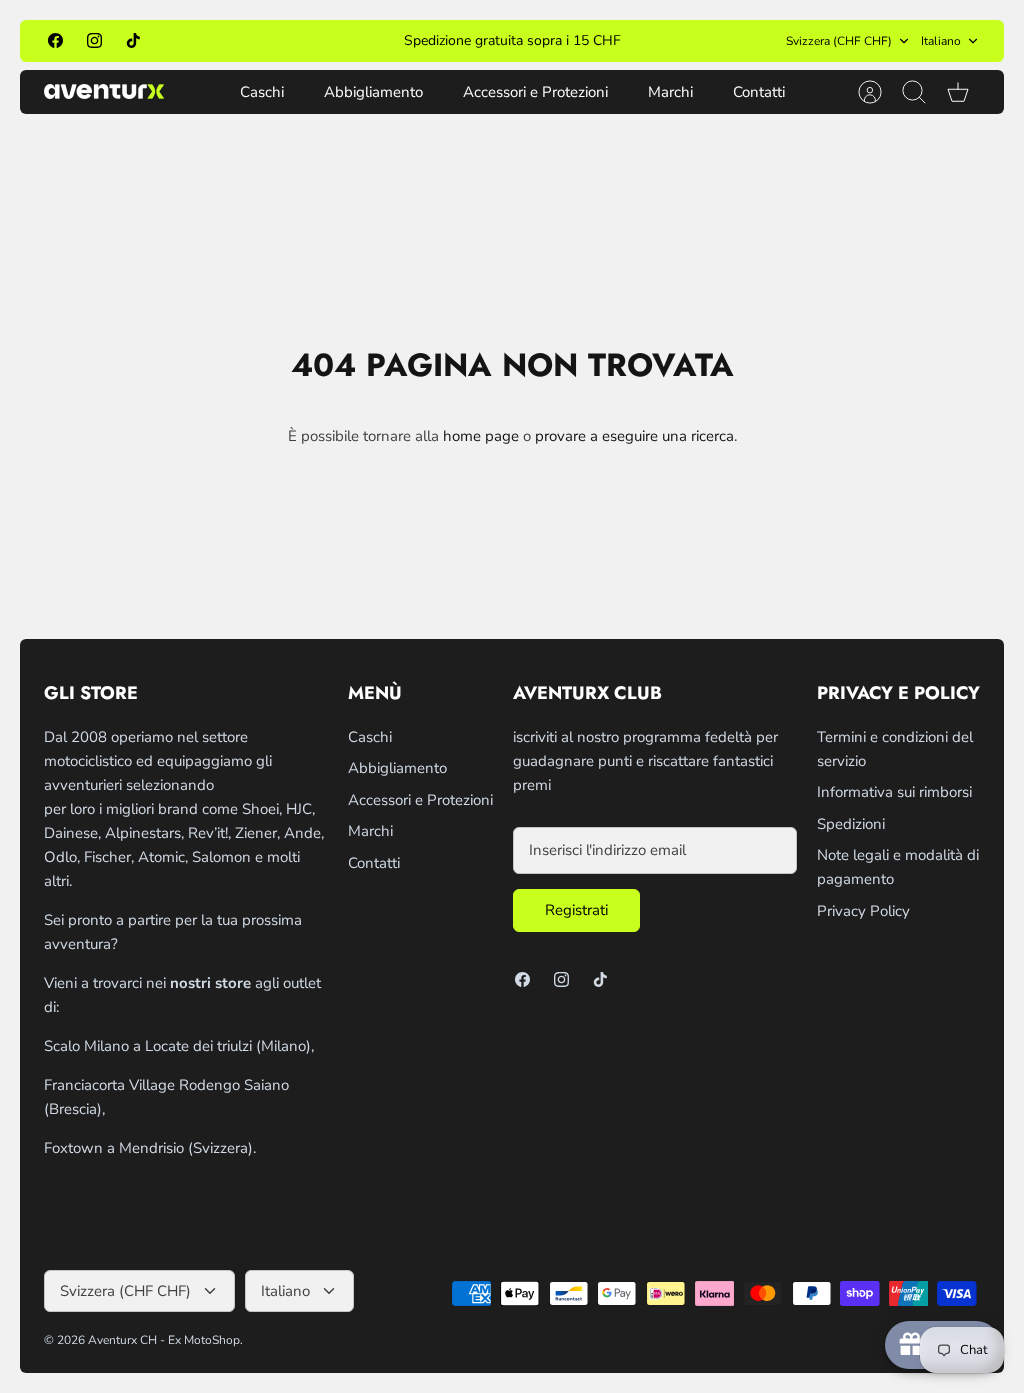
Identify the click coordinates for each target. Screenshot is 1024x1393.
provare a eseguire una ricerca (634, 436)
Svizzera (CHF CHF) (839, 41)
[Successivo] (701, 41)
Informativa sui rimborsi (894, 792)
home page (481, 436)
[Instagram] (94, 40)
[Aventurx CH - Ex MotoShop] (104, 91)
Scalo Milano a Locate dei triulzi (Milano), (179, 1046)
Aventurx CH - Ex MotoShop (164, 1340)
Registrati (576, 910)
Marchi (670, 92)
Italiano (941, 41)
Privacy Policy (863, 911)
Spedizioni (851, 824)
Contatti (759, 92)
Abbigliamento (373, 92)
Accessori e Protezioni (535, 92)
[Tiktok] (133, 40)
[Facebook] (55, 40)
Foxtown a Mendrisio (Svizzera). (150, 1148)
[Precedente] (323, 41)
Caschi (262, 92)
